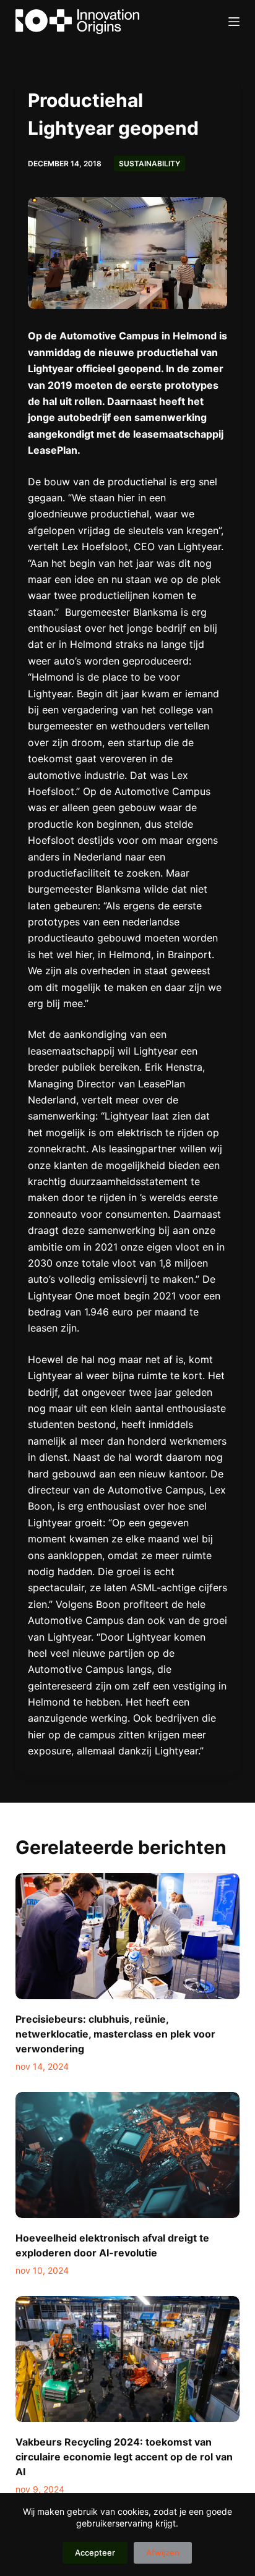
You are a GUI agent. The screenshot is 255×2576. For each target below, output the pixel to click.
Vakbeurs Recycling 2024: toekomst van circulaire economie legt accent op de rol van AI (124, 2457)
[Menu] (234, 22)
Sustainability (149, 164)
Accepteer (95, 2553)
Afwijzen (163, 2553)
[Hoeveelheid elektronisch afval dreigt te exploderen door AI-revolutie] (128, 2155)
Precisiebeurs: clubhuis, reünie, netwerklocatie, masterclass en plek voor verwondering (115, 2034)
